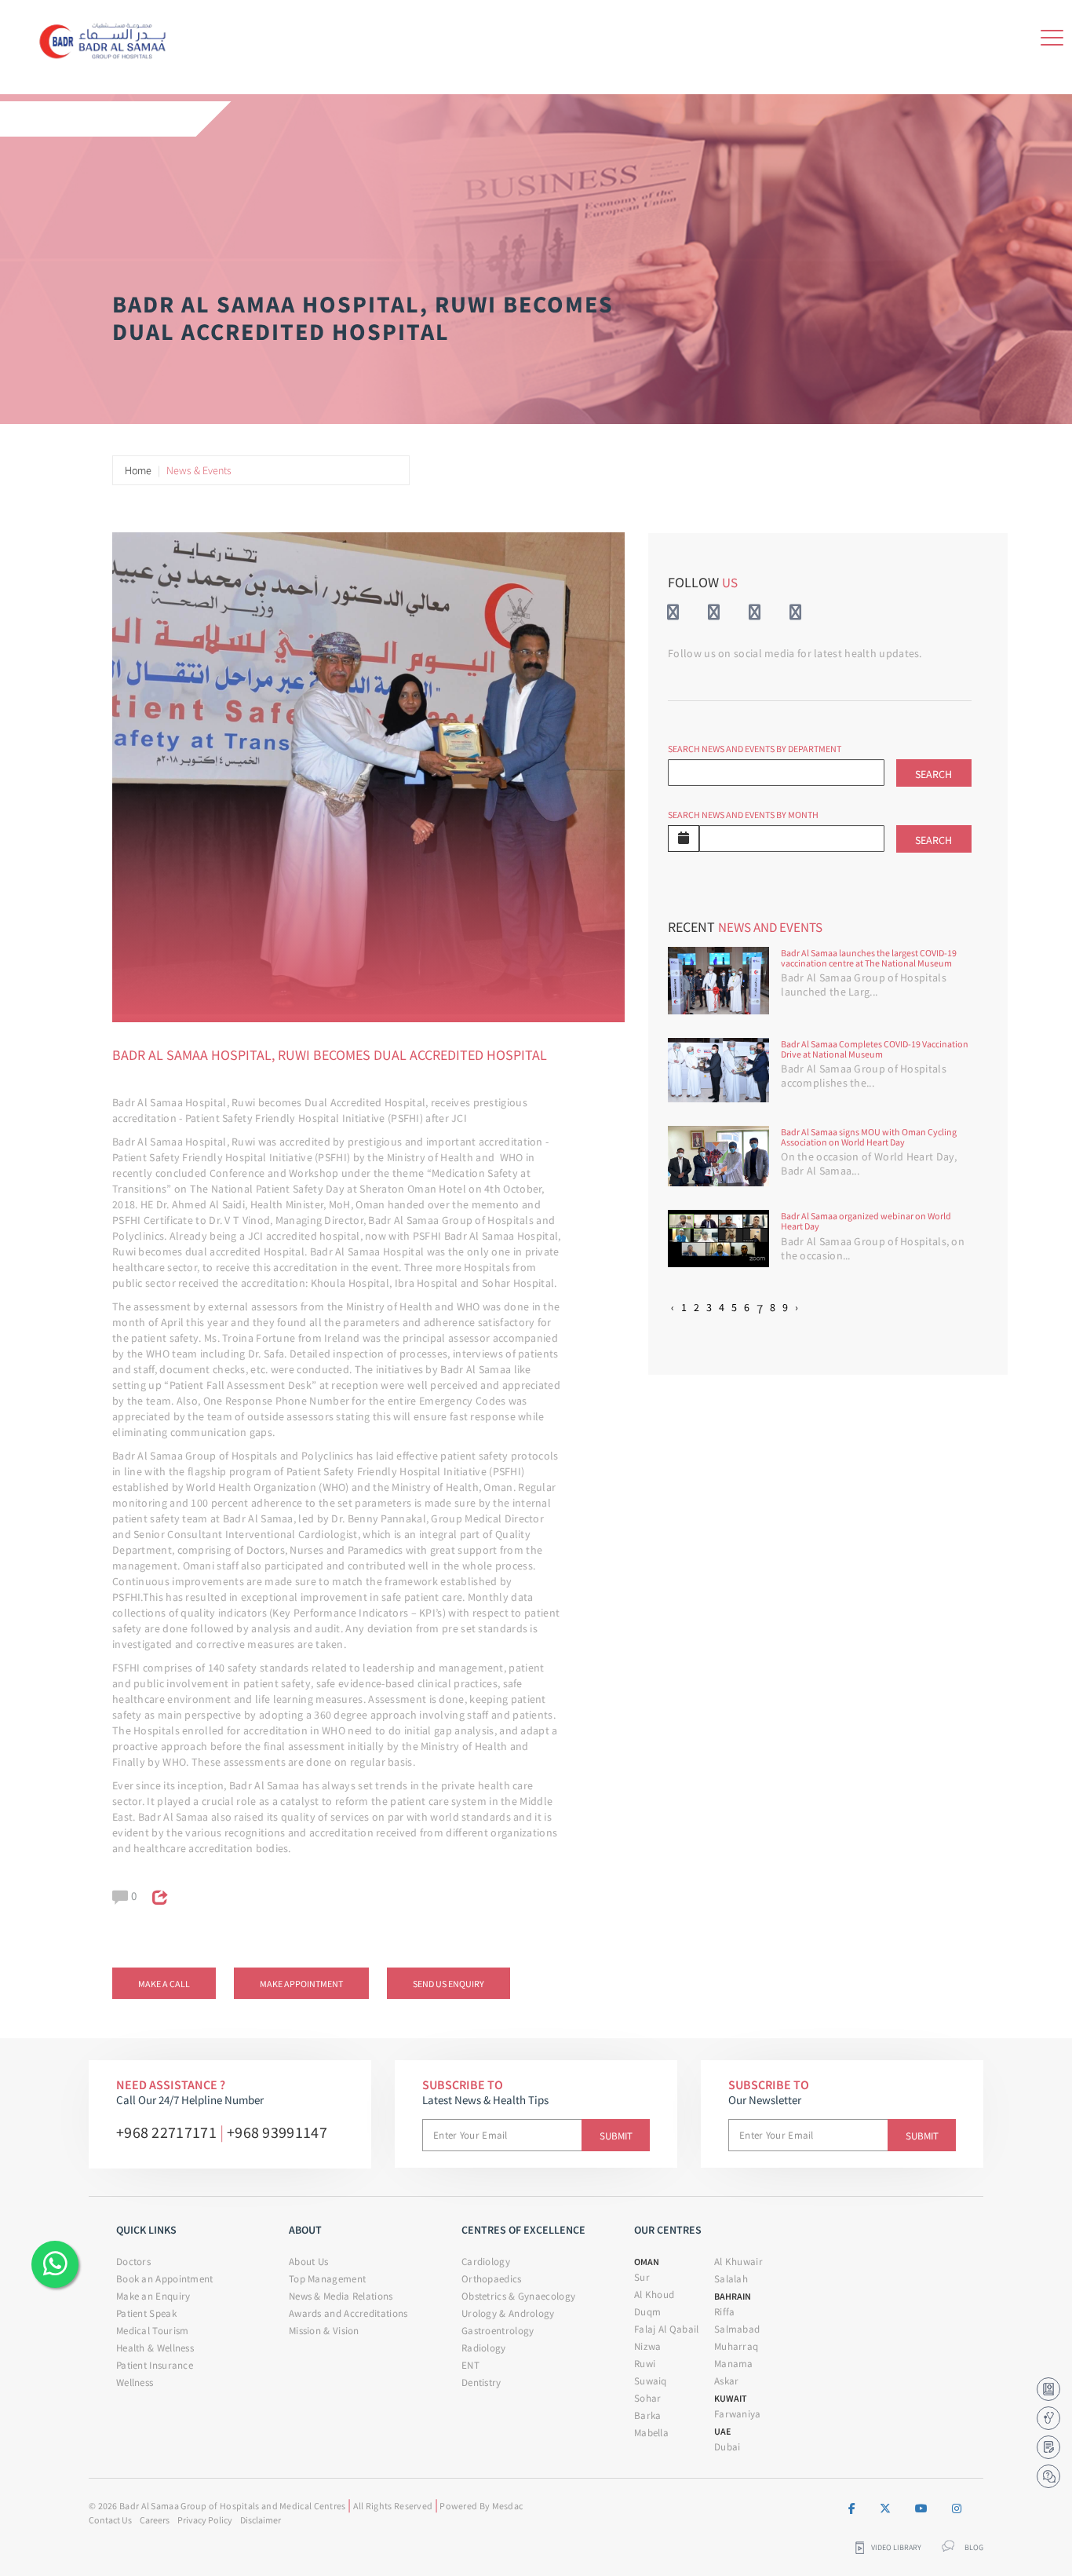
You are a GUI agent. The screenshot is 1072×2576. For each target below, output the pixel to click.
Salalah (731, 2279)
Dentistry (481, 2382)
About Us (308, 2262)
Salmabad (737, 2329)
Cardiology (486, 2262)
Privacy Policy (205, 2520)
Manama (734, 2364)
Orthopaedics (492, 2279)
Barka (648, 2415)
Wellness (135, 2382)
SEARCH (933, 774)
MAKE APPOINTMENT (301, 1984)
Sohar (648, 2398)
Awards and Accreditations (348, 2313)
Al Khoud (654, 2295)
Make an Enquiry (153, 2296)
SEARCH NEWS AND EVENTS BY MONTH (743, 815)
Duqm (647, 2312)
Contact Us (110, 2520)
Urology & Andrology (508, 2313)
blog (974, 2548)
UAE (722, 2431)
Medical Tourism (153, 2331)
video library (896, 2548)
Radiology (484, 2348)
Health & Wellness (155, 2348)
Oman (647, 2262)
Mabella (651, 2433)
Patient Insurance (155, 2365)
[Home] (107, 38)
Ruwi (645, 2364)
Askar (727, 2381)
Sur (642, 2277)
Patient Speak (146, 2313)
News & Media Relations (341, 2296)
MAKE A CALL (164, 1984)
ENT (470, 2365)
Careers (155, 2520)
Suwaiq (651, 2381)
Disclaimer (261, 2520)
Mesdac (508, 2506)
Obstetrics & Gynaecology (518, 2296)
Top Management (327, 2279)
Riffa (725, 2312)
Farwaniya (738, 2414)
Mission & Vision (324, 2331)
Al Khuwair (738, 2262)
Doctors (133, 2262)
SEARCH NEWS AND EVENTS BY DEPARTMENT (755, 749)
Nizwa (648, 2346)
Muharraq (736, 2346)
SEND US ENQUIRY (448, 1984)
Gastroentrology (498, 2331)
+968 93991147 (277, 2132)
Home (138, 470)
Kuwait (731, 2398)
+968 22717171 (166, 2132)
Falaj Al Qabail (667, 2329)
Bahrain (733, 2296)
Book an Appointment (165, 2279)
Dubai (727, 2447)
